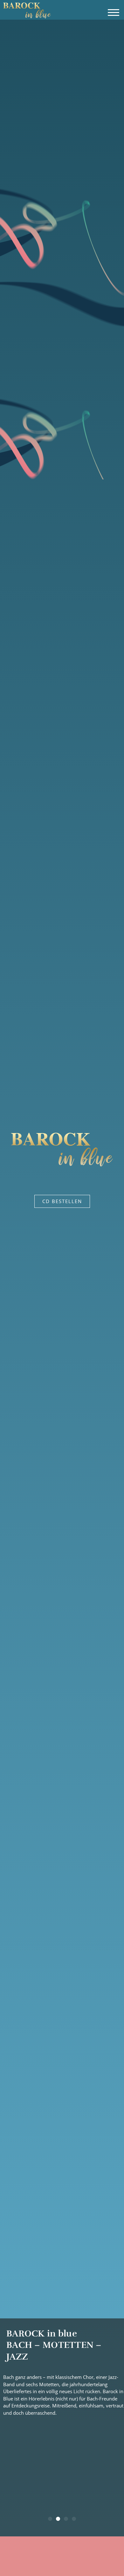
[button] (113, 13)
